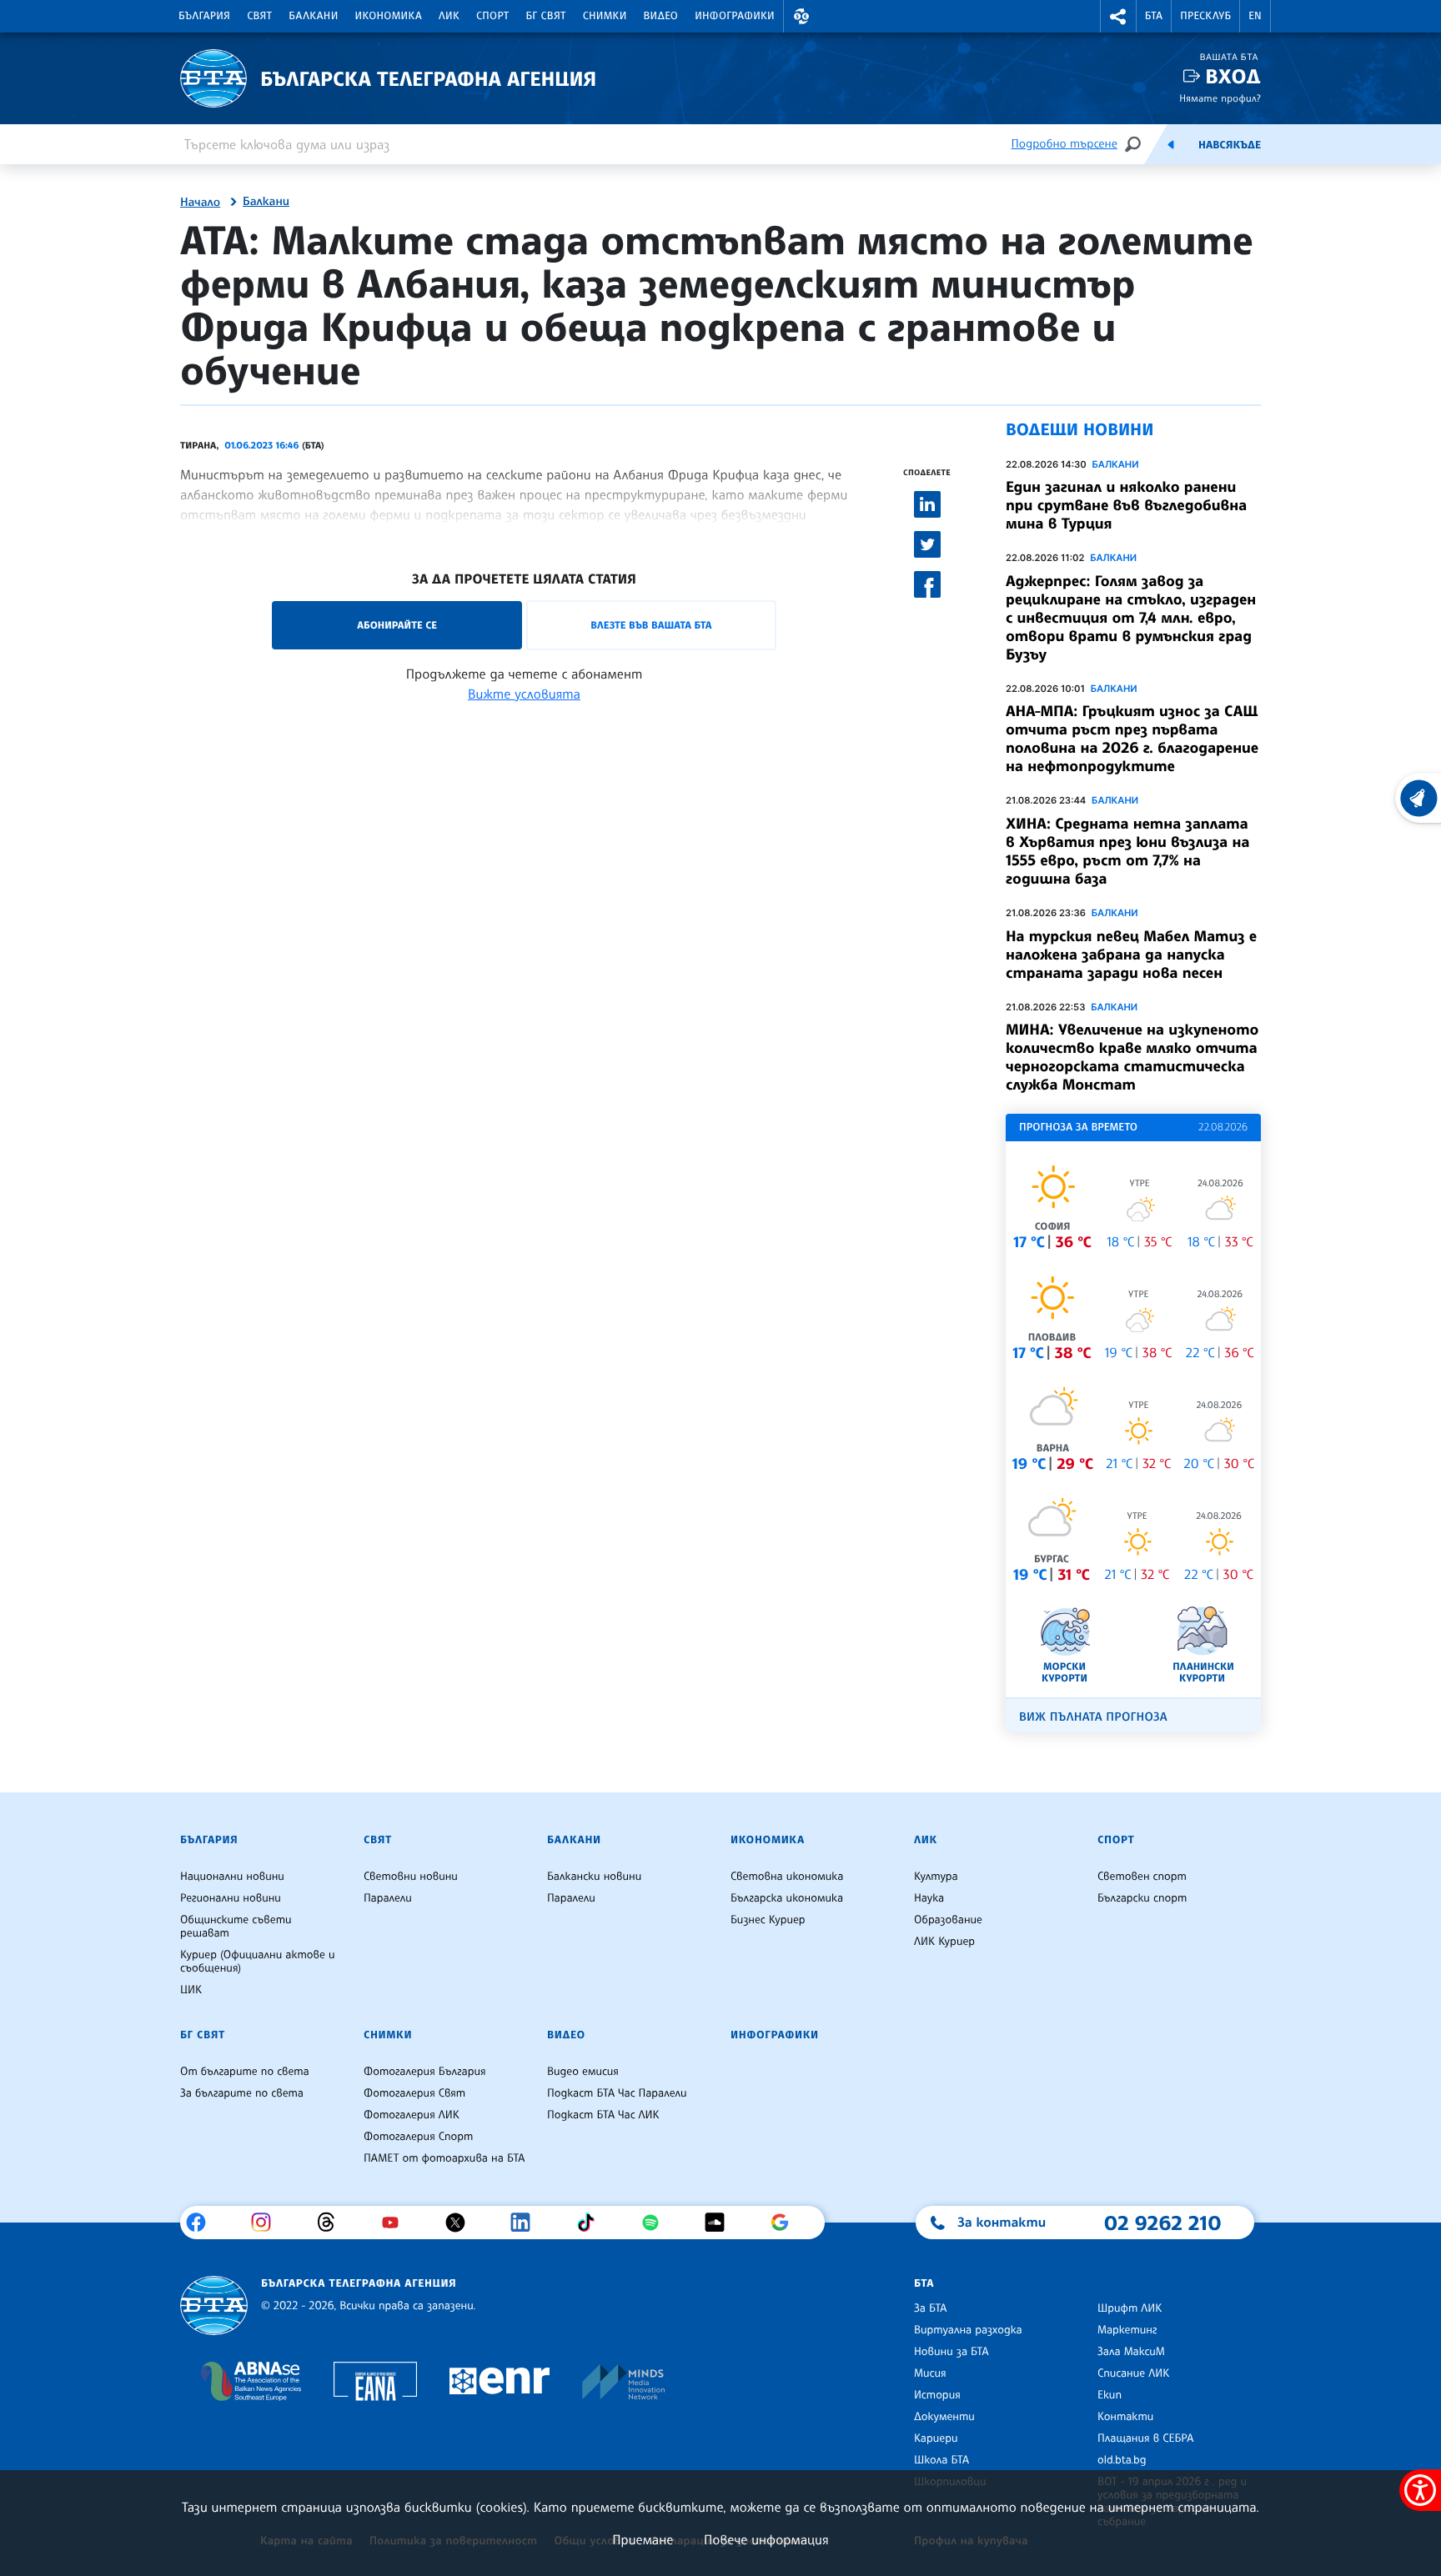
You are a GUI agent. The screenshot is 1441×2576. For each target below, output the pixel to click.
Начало (200, 203)
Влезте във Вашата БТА (651, 625)
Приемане (643, 2539)
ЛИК (449, 16)
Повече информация (766, 2539)
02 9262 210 (1162, 2223)
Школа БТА (941, 2460)
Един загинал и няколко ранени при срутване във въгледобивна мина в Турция (1126, 505)
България (204, 16)
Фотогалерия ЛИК (412, 2115)
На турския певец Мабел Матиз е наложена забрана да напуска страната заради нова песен (1131, 955)
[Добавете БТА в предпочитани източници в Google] (786, 2223)
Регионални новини (231, 1898)
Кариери (936, 2438)
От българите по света (245, 2072)
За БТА (930, 2308)
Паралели (388, 1898)
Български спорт (1142, 1898)
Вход (1233, 76)
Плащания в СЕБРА (1145, 2438)
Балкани (313, 16)
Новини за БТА (951, 2352)
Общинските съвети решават (236, 1927)
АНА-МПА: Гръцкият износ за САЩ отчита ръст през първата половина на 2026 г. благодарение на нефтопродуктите (1132, 739)
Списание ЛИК (1133, 2373)
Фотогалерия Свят (414, 2093)
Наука (929, 1898)
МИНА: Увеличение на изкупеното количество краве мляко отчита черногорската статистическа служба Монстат (1132, 1057)
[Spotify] (657, 2223)
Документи (944, 2417)
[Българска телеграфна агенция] (214, 2305)
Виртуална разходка (968, 2330)
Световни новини (411, 1877)
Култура (936, 1877)
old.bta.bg (1122, 2460)
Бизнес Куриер (768, 1920)
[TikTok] (592, 2223)
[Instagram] (267, 2223)
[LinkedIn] (527, 2223)
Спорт (492, 16)
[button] (801, 16)
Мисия (930, 2373)
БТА (1154, 16)
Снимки (605, 16)
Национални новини (232, 1877)
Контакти (1125, 2417)
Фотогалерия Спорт (418, 2137)
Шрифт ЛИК (1130, 2308)
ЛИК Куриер (944, 1942)
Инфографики (735, 16)
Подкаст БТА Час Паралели (617, 2093)
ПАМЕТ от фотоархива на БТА (444, 2158)
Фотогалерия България (425, 2072)
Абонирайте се (397, 625)
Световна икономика (787, 1877)
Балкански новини (594, 1877)
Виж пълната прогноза (1093, 1717)
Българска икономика (787, 1898)
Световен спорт (1142, 1877)
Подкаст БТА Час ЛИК (603, 2115)
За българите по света (242, 2093)
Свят (259, 16)
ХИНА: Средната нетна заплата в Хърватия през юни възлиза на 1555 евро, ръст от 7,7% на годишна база (1127, 851)
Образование (948, 1920)
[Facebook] (202, 2223)
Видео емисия (583, 2072)
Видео (661, 16)
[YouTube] (397, 2223)
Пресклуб (1205, 16)
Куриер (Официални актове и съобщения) (258, 1962)
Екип (1110, 2395)
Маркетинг (1127, 2330)
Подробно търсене (1064, 144)
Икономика (389, 16)
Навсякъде (1230, 145)
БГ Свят (546, 16)
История (937, 2395)
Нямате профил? (1220, 98)
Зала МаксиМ (1131, 2352)
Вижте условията (524, 694)
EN (1255, 16)
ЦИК (191, 1990)
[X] (462, 2223)
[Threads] (332, 2223)
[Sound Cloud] (721, 2223)
